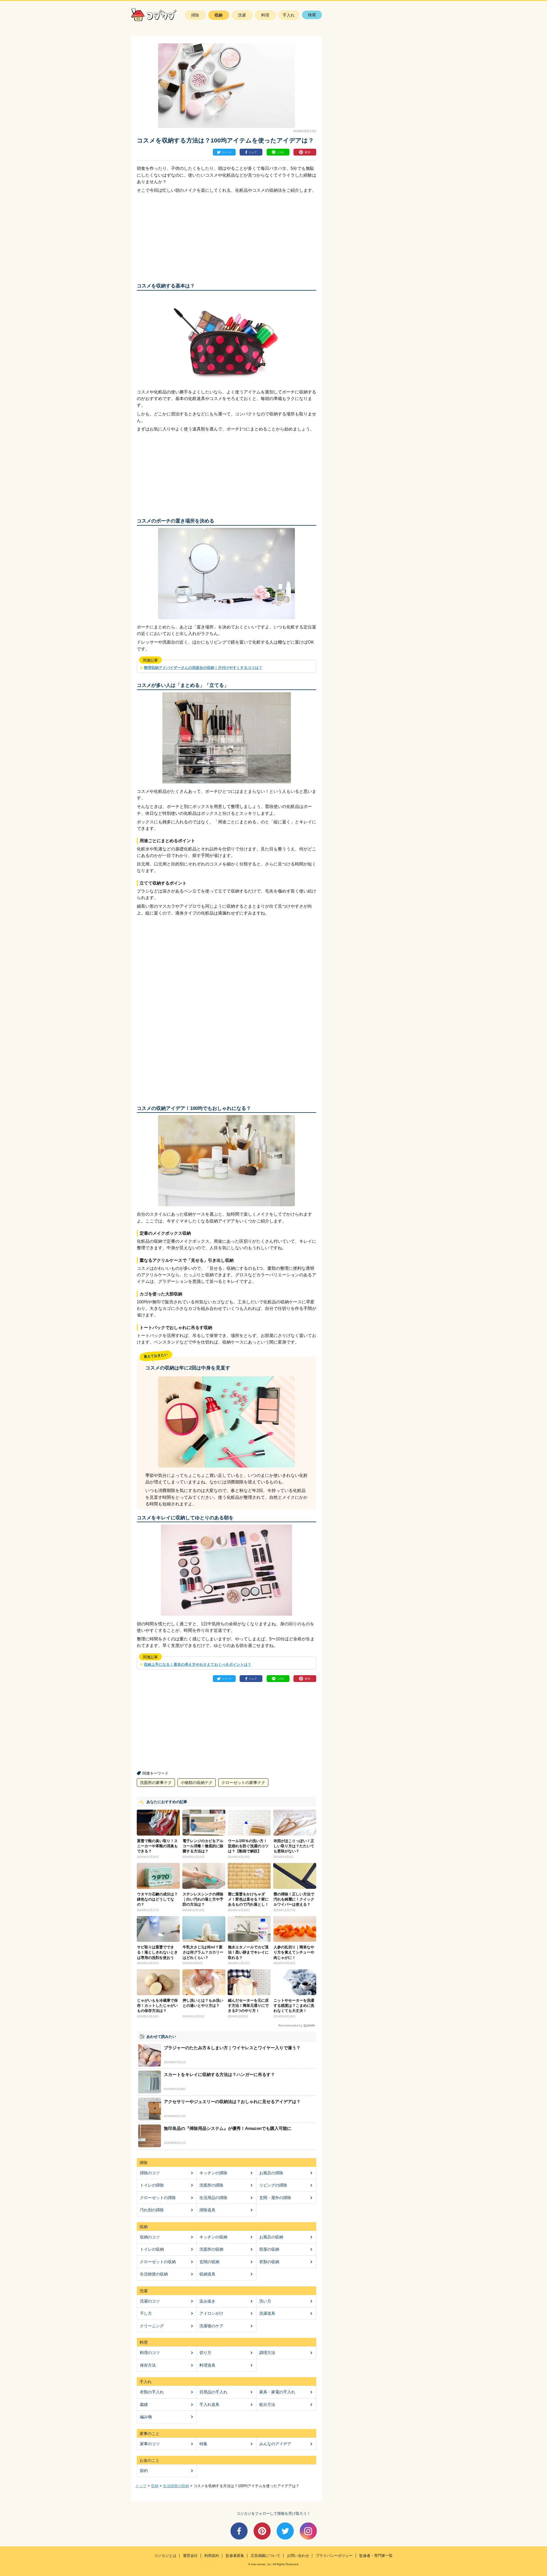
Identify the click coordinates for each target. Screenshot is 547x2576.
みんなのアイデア (275, 2444)
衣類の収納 (269, 2262)
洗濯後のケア (211, 2326)
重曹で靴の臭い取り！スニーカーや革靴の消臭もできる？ (157, 1846)
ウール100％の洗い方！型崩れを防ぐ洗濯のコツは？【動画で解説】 (248, 1846)
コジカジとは (165, 2556)
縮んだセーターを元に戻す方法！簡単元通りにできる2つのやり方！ (248, 2006)
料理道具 (207, 2365)
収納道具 (207, 2274)
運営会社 (190, 2556)
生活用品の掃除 (213, 2198)
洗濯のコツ (150, 2301)
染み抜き (207, 2301)
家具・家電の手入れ (277, 2392)
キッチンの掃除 (213, 2173)
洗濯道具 (267, 2313)
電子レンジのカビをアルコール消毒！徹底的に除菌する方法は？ (203, 1846)
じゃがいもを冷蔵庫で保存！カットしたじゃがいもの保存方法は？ (157, 2006)
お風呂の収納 (271, 2237)
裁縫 (144, 2404)
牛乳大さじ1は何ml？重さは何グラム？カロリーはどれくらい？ (203, 1952)
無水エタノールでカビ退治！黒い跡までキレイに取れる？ (248, 1952)
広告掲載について (266, 2556)
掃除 (195, 15)
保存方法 (148, 2365)
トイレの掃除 (152, 2185)
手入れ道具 (209, 2404)
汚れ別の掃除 (152, 2210)
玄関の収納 (209, 2262)
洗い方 (265, 2301)
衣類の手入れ (152, 2392)
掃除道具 (207, 2210)
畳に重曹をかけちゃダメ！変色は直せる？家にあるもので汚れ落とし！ (248, 1899)
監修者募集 (235, 2556)
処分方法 (267, 2404)
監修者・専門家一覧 (376, 2556)
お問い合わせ (298, 2556)
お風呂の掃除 (271, 2173)
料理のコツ (150, 2353)
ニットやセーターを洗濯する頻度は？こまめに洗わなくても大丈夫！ (294, 2006)
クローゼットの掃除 (158, 2198)
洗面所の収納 (211, 2249)
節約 (144, 2471)
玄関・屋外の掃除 (275, 2198)
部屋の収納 (269, 2249)
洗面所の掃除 (211, 2185)
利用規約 (212, 2556)
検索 (312, 15)
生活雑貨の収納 (154, 2274)
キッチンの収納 (213, 2237)
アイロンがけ (211, 2313)
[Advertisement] (182, 236)
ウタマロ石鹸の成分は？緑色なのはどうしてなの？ (157, 1899)
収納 (219, 15)
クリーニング (152, 2326)
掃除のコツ (150, 2173)
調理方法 (267, 2353)
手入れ (289, 15)
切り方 (205, 2353)
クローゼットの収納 (158, 2262)
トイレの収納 (152, 2249)
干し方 (146, 2313)
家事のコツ (150, 2444)
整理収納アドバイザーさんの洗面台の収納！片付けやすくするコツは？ (203, 668)
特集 (203, 2444)
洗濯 (242, 15)
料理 (265, 15)
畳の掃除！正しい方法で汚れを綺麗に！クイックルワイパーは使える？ (294, 1899)
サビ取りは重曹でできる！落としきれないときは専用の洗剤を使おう (157, 1952)
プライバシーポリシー (334, 2556)
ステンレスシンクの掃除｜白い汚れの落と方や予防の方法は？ (203, 1899)
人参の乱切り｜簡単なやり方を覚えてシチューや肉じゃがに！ (294, 1952)
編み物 (146, 2417)
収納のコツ (150, 2237)
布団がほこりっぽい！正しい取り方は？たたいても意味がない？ (294, 1846)
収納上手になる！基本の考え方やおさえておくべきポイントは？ (198, 1664)
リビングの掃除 (273, 2185)
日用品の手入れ (213, 2392)
